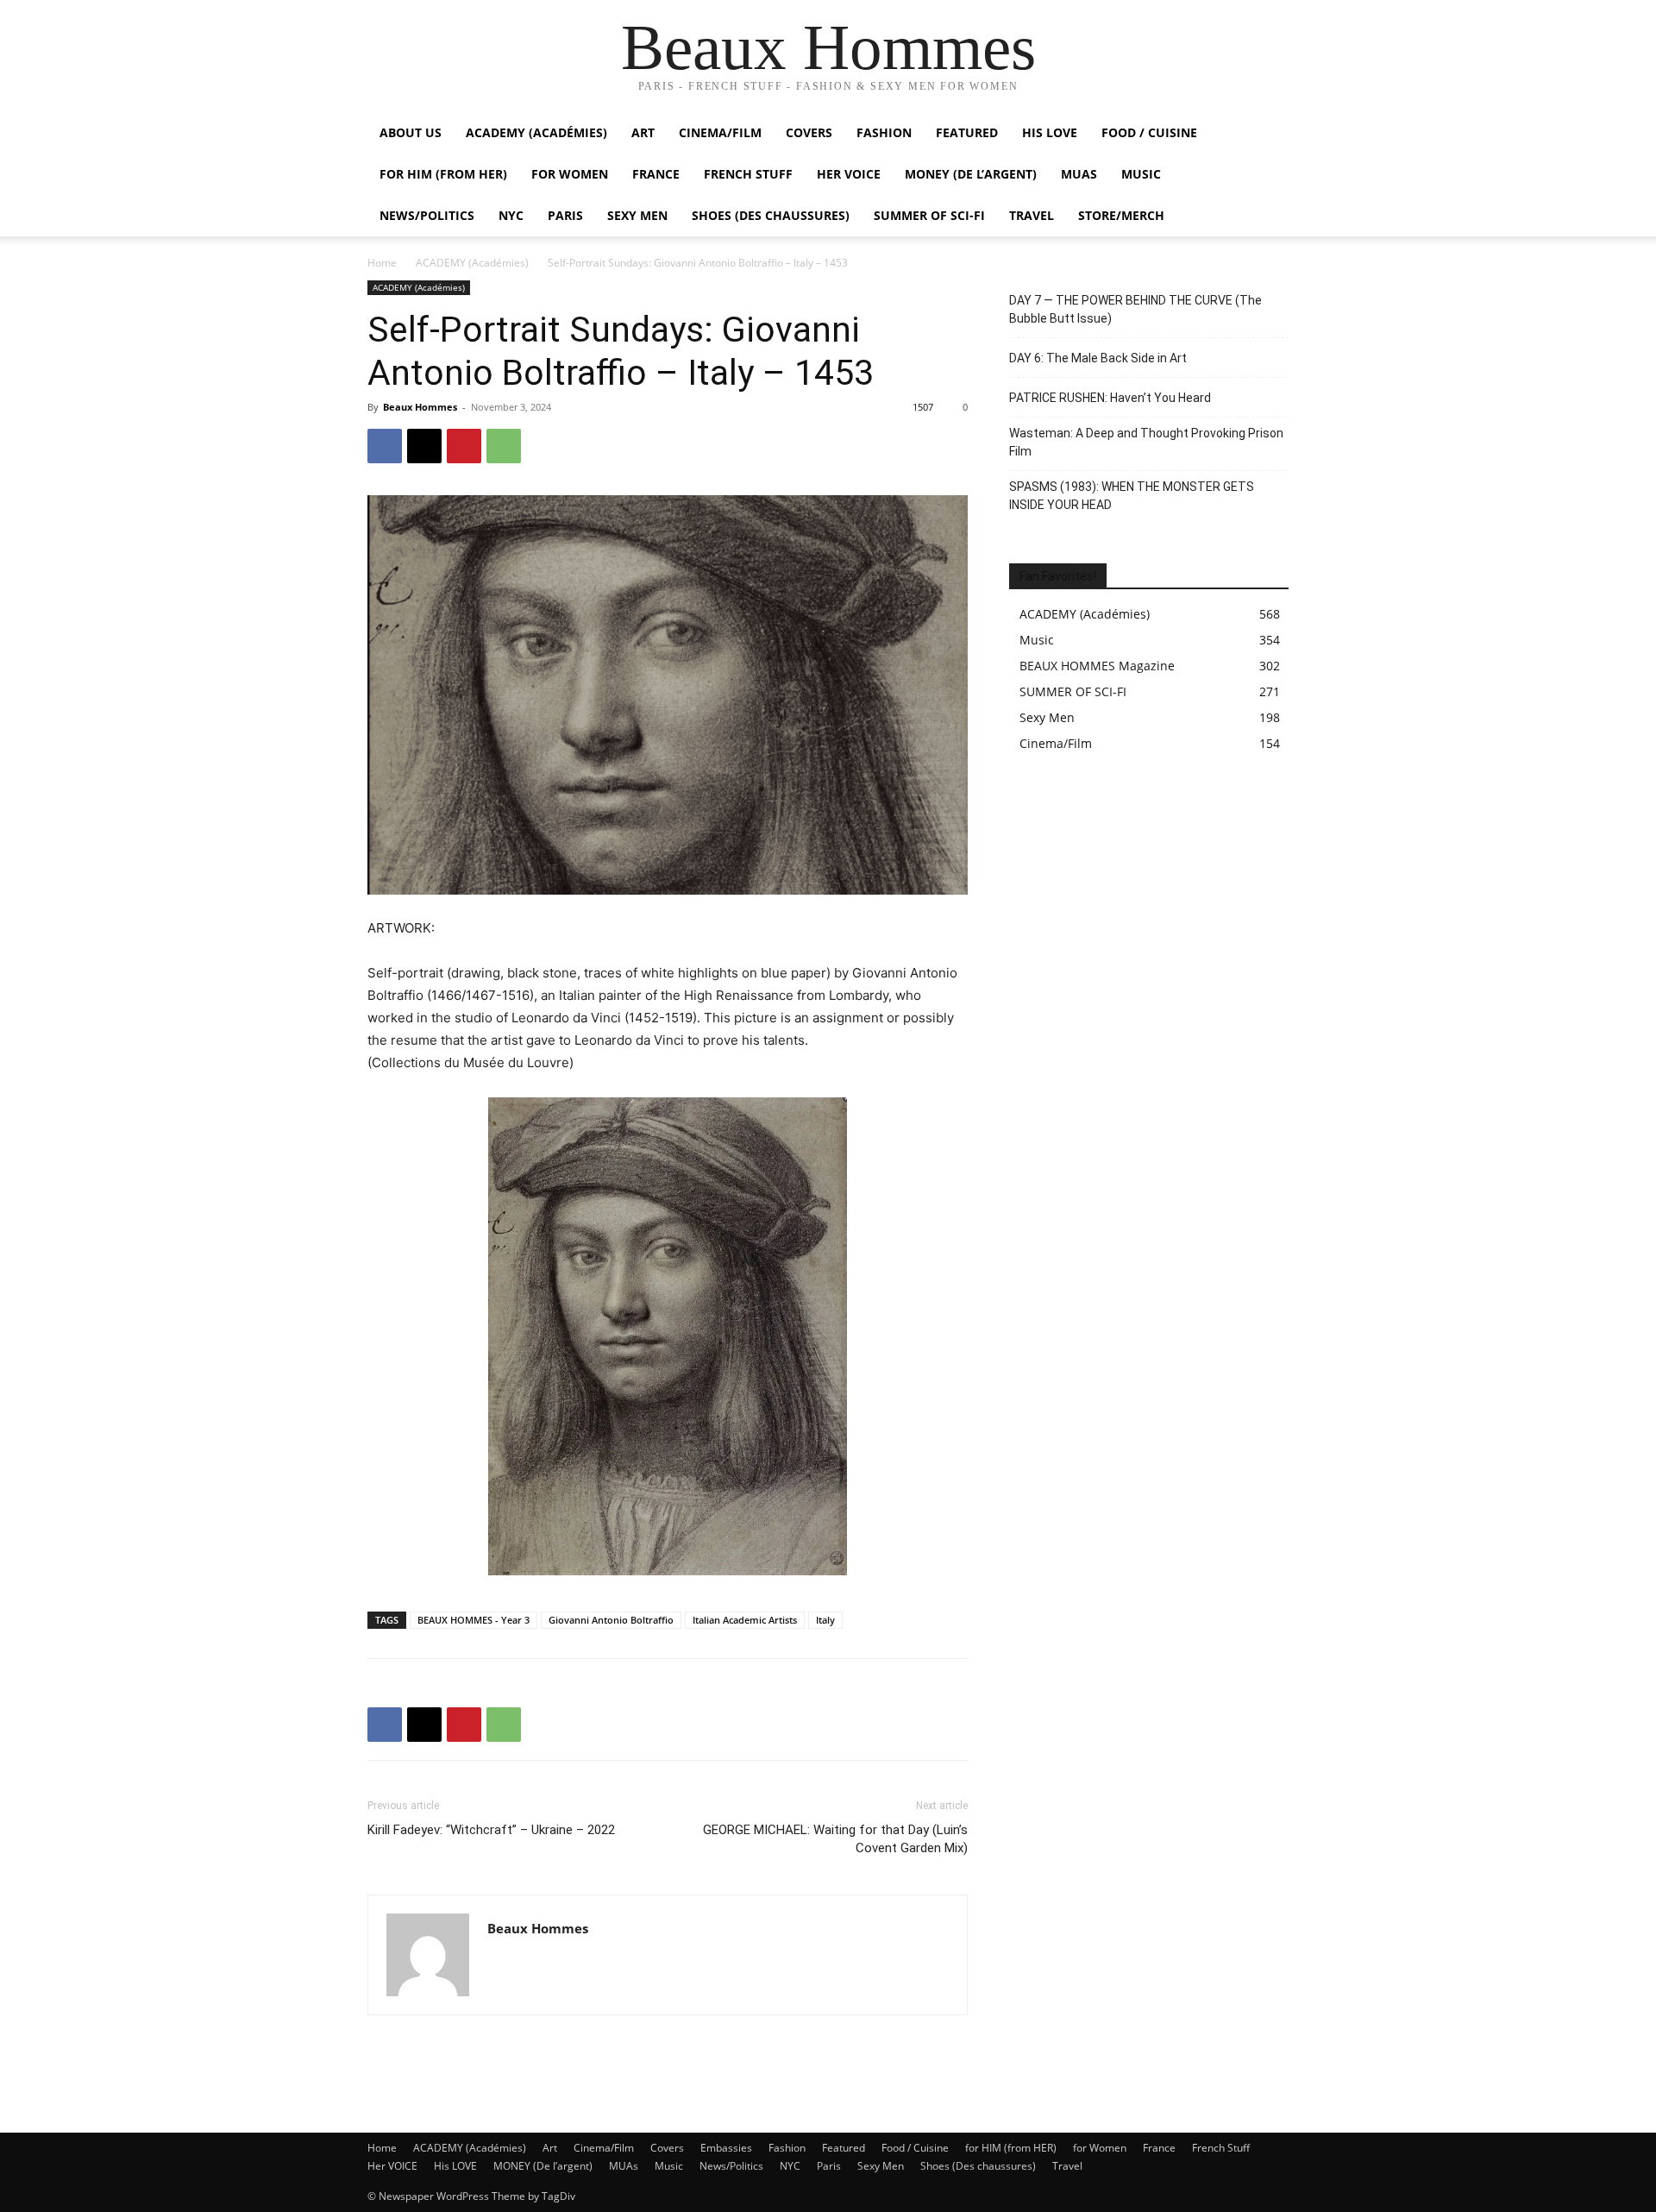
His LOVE (1050, 132)
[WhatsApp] (504, 446)
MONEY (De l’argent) (971, 174)
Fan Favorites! (1058, 576)
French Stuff (748, 174)
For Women (570, 174)
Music (1141, 174)
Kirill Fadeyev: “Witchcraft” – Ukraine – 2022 (491, 1830)
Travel (1032, 215)
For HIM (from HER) (443, 174)
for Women (1100, 2148)
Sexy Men (637, 215)
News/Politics (427, 215)
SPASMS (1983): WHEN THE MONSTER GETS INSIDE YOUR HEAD (1132, 496)
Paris (565, 215)
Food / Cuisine (1149, 132)
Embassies (726, 2148)
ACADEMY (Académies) (536, 132)
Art (643, 132)
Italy (825, 1620)
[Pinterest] (464, 446)
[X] (424, 446)
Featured (967, 132)
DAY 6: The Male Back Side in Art (1098, 358)
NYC (511, 215)
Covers (809, 132)
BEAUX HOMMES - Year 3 (474, 1620)
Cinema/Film (720, 132)
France (656, 174)
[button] (1268, 134)
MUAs (1079, 174)
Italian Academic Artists (745, 1620)
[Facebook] (385, 446)
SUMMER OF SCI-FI (929, 215)
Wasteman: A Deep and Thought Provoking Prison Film (1146, 442)
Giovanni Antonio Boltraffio (611, 1620)
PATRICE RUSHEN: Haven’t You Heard (1110, 398)
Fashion (884, 132)
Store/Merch (1121, 215)
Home (382, 263)
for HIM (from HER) (1011, 2148)
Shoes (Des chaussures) (771, 215)
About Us (411, 132)
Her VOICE (849, 174)
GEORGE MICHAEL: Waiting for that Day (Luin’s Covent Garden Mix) (835, 1839)
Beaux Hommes (420, 407)
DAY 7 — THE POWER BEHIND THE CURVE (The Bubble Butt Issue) (1135, 309)
